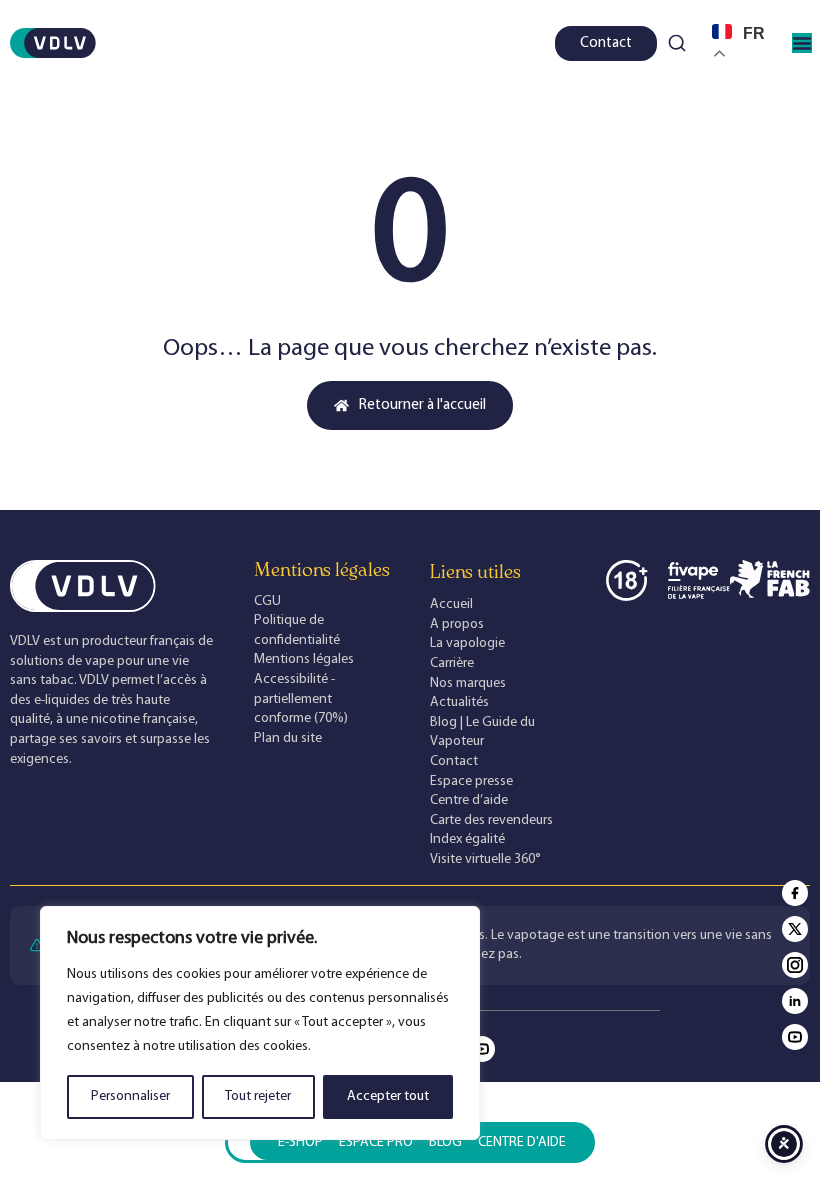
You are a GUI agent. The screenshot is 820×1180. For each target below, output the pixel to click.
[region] (260, 1023)
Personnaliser (130, 1096)
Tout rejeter (258, 1096)
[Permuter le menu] (802, 43)
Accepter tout (388, 1096)
